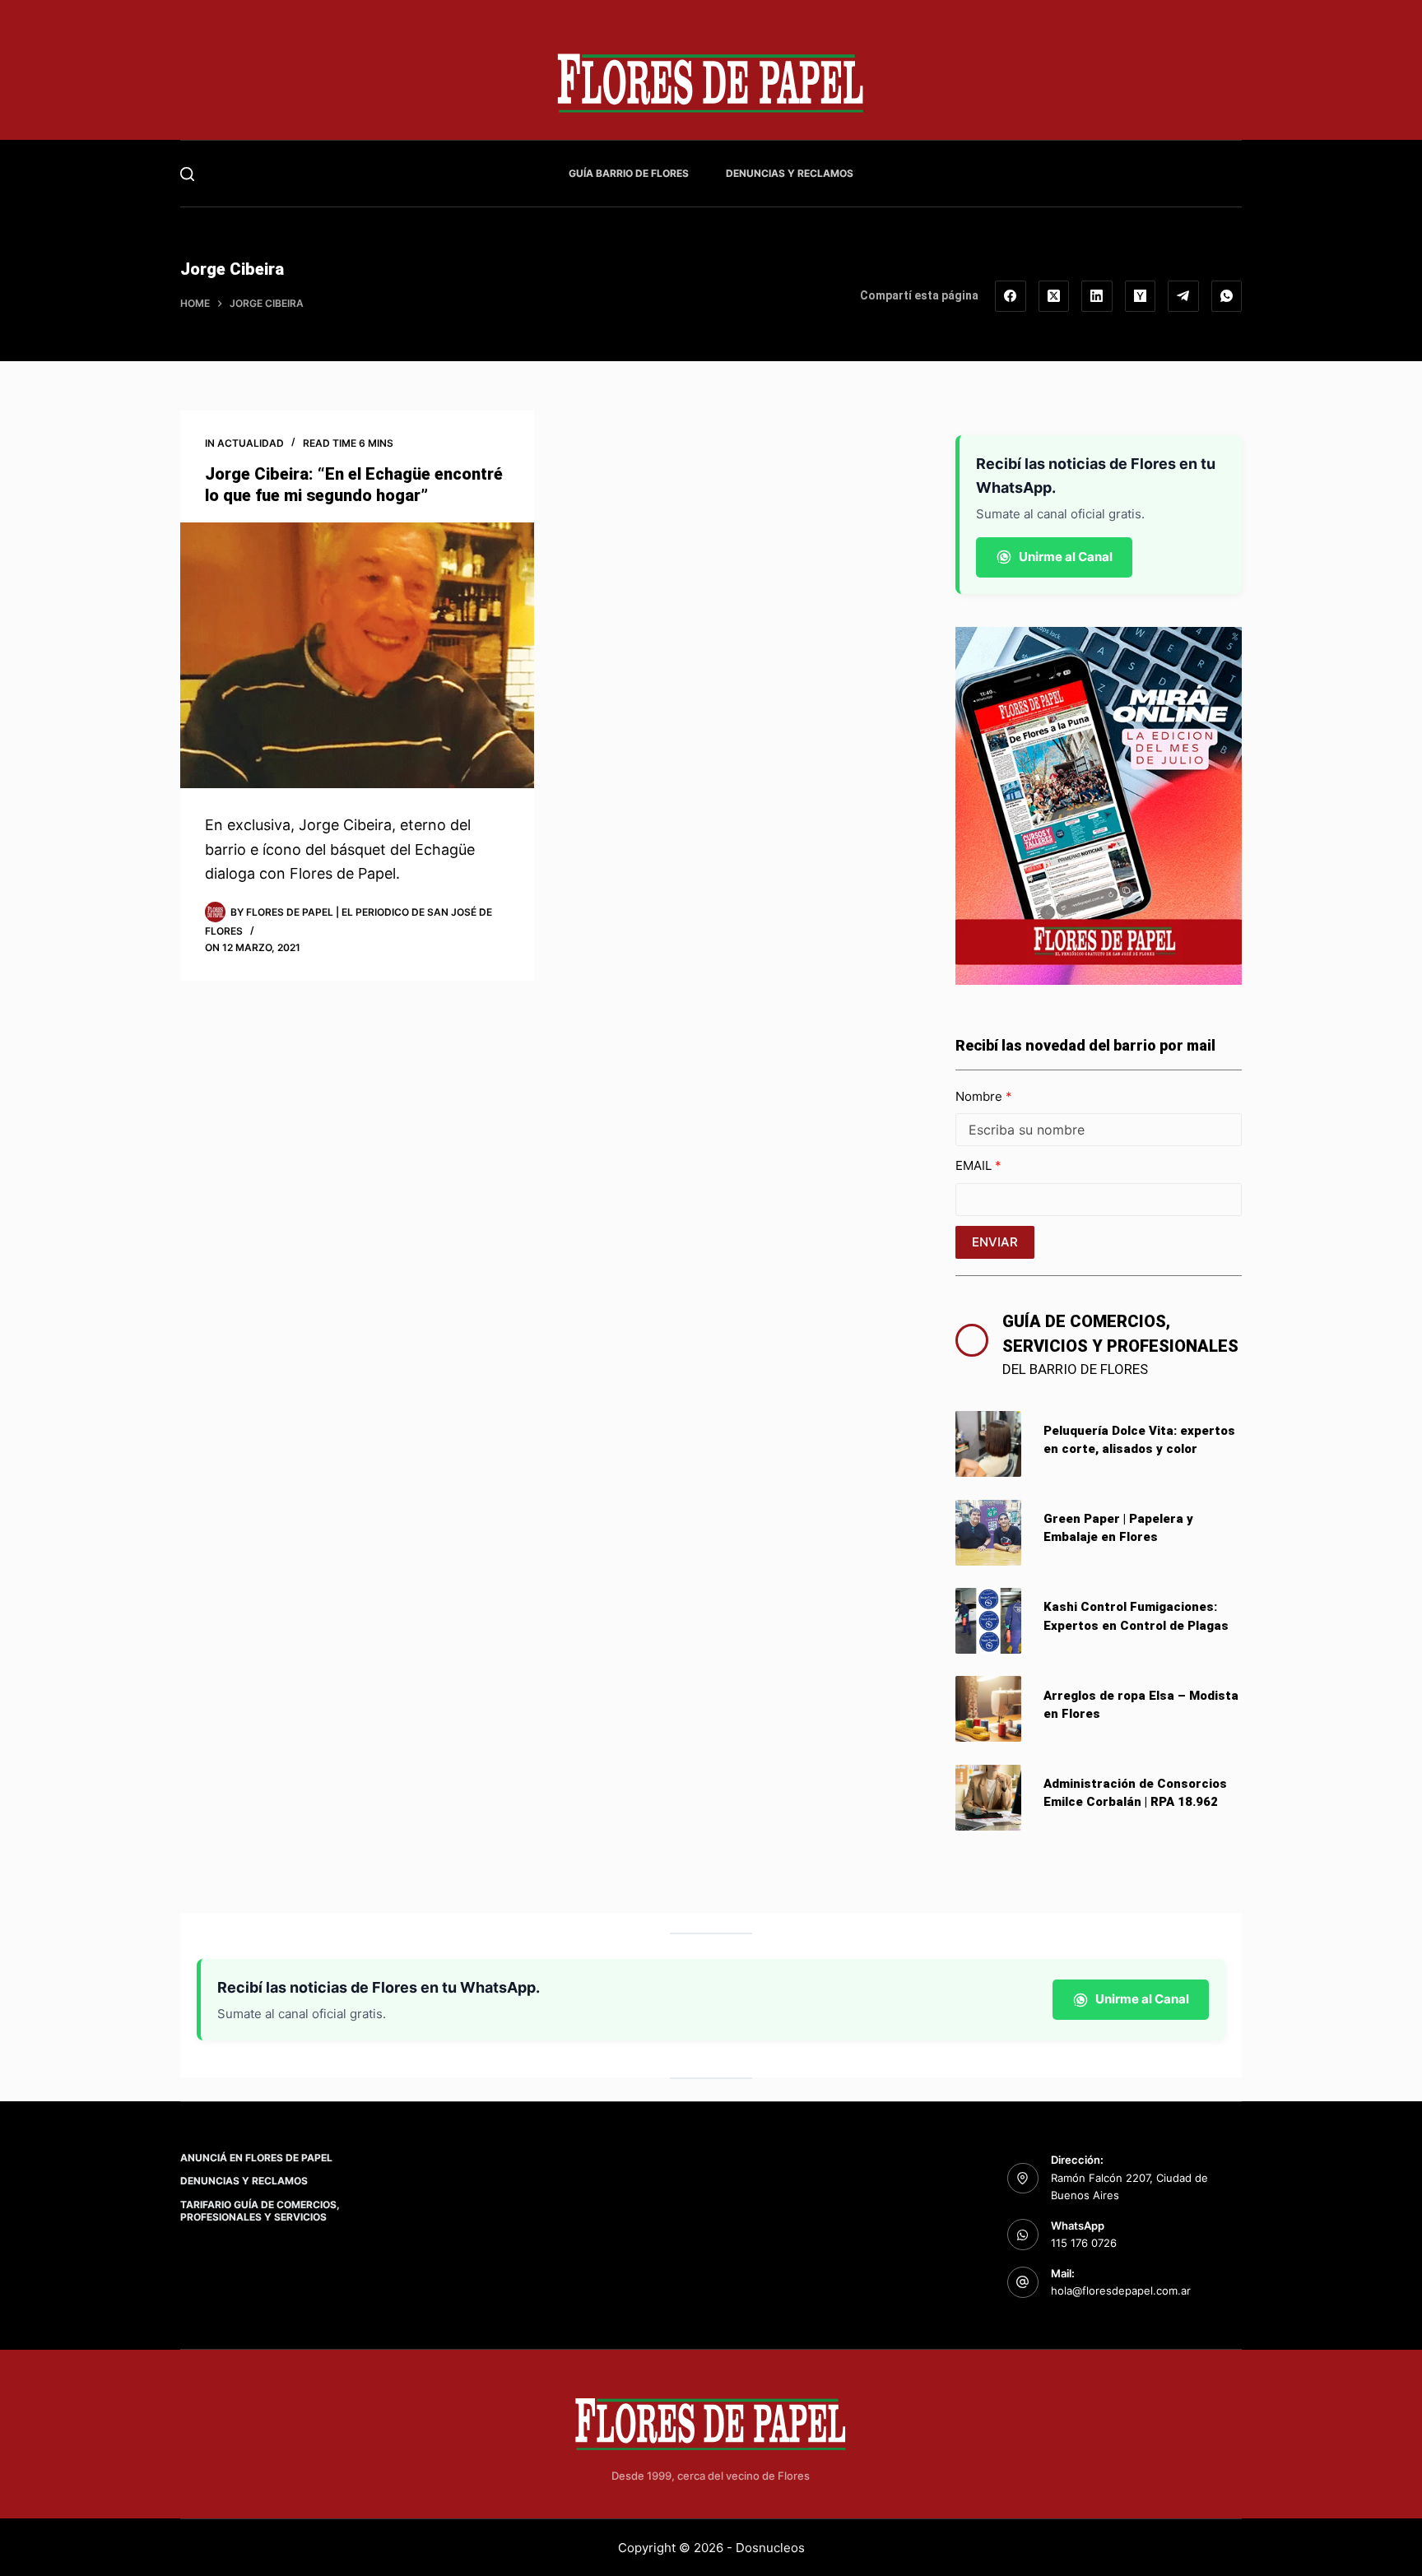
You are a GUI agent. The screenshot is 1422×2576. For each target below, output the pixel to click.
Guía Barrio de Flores (629, 173)
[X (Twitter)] (1054, 296)
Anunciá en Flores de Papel (256, 2158)
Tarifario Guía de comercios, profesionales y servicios (260, 2211)
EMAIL (975, 1165)
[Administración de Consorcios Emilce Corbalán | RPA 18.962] (988, 1798)
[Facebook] (1011, 296)
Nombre (981, 1096)
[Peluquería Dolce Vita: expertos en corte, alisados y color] (988, 1444)
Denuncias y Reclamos (790, 173)
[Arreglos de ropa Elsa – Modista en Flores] (988, 1709)
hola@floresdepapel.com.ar (1121, 2291)
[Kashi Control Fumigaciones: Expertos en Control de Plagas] (988, 1621)
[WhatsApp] (1227, 296)
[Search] (187, 174)
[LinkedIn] (1097, 296)
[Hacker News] (1141, 296)
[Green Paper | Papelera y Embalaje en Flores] (988, 1533)
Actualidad (251, 443)
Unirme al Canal (1066, 557)
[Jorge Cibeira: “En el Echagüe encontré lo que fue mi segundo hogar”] (357, 655)
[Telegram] (1183, 296)
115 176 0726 (1084, 2243)
